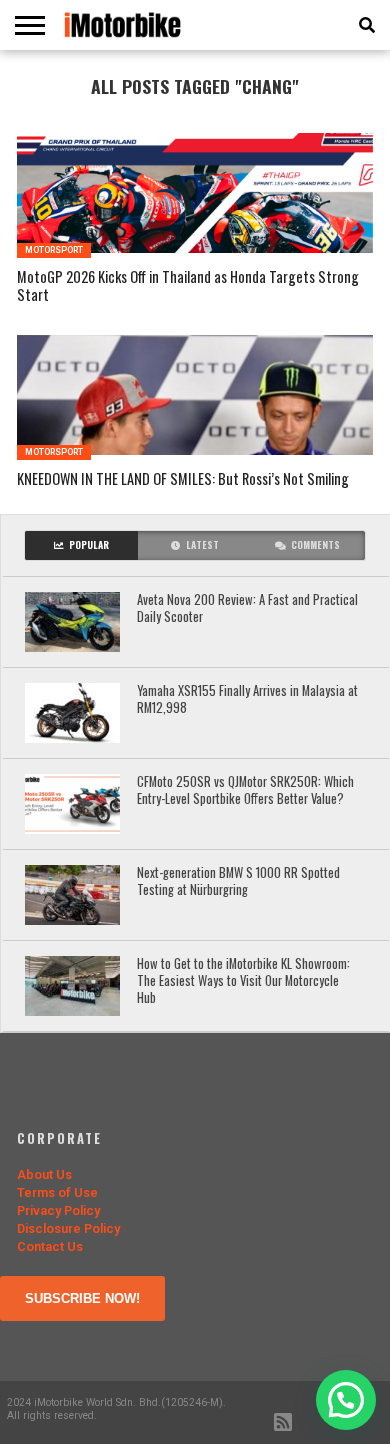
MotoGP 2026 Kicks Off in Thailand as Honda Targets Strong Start (188, 286)
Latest (202, 545)
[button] (346, 1400)
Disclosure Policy (68, 1228)
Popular (89, 545)
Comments (315, 545)
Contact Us (50, 1246)
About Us (44, 1174)
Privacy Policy (58, 1210)
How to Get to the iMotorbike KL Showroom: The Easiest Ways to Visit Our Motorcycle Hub (243, 981)
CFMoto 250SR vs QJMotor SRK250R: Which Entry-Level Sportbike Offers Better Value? (245, 790)
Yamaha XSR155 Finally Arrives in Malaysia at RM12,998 (247, 699)
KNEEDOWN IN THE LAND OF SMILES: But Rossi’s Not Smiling (183, 479)
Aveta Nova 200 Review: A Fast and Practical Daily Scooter (247, 608)
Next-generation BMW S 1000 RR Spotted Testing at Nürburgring (238, 881)
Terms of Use (57, 1192)
